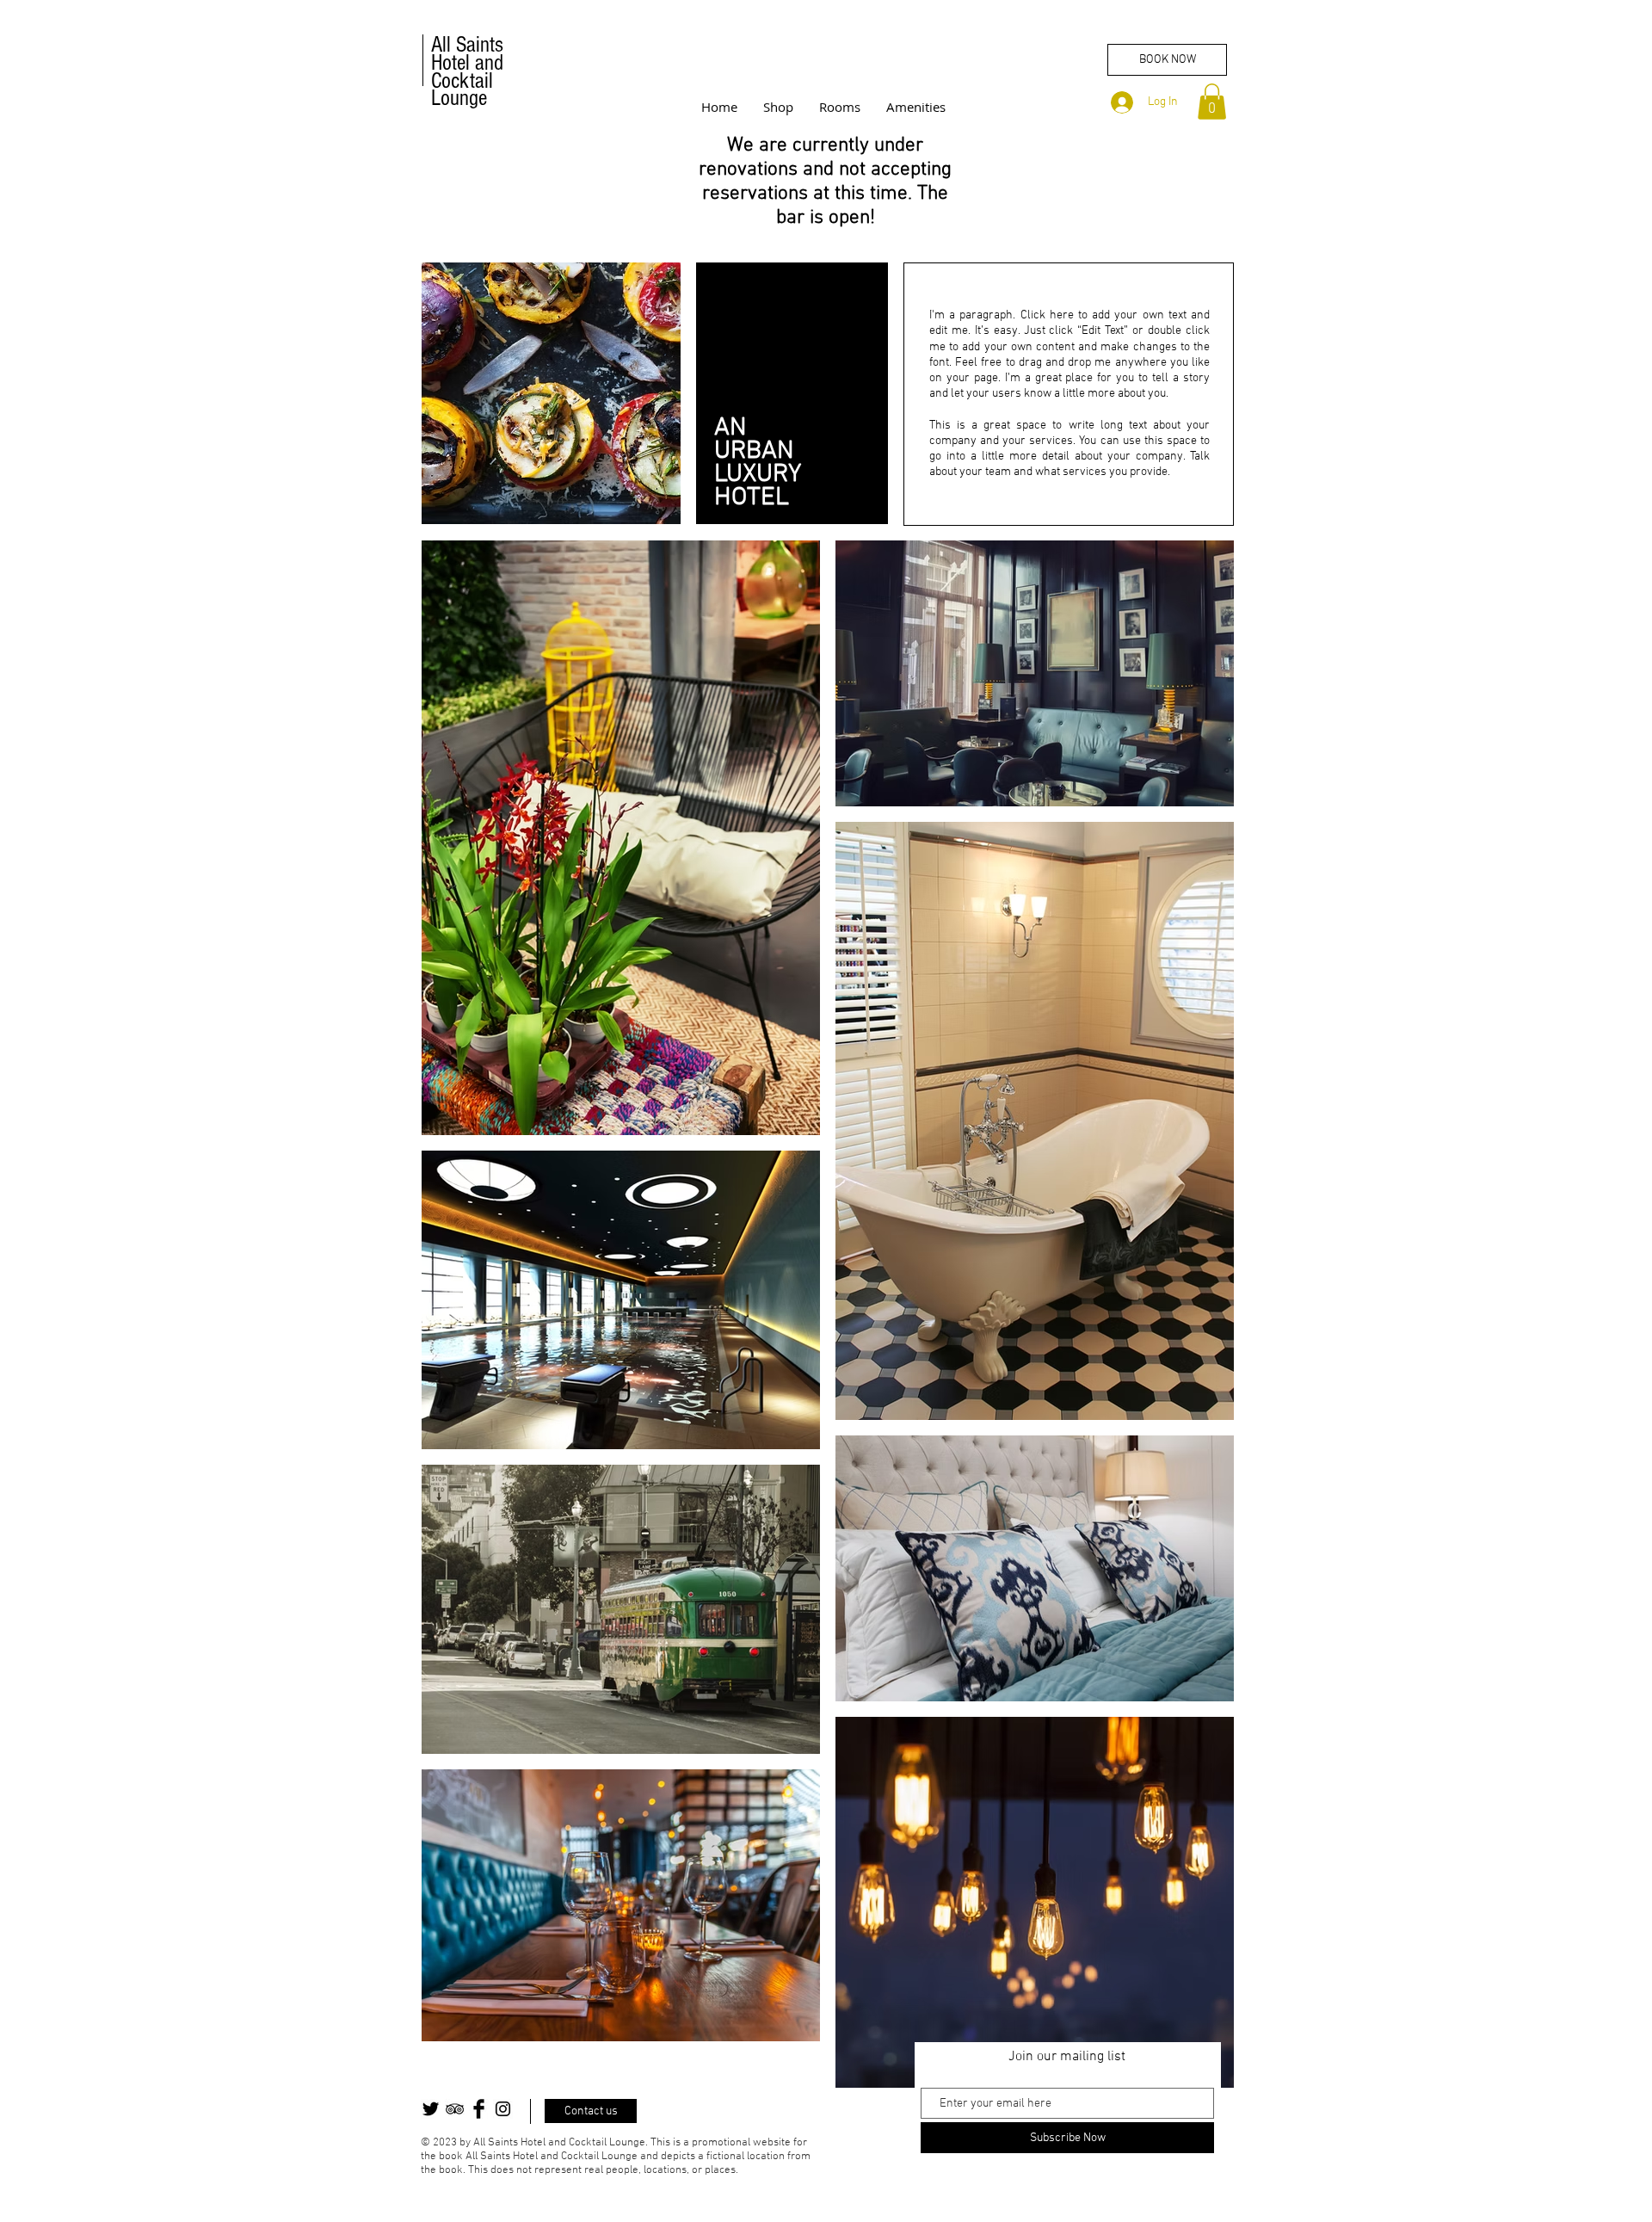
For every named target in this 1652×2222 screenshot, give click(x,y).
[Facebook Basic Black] (479, 2109)
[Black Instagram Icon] (503, 2109)
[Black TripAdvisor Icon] (455, 2109)
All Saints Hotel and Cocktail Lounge (467, 71)
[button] (1212, 102)
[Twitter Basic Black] (431, 2109)
